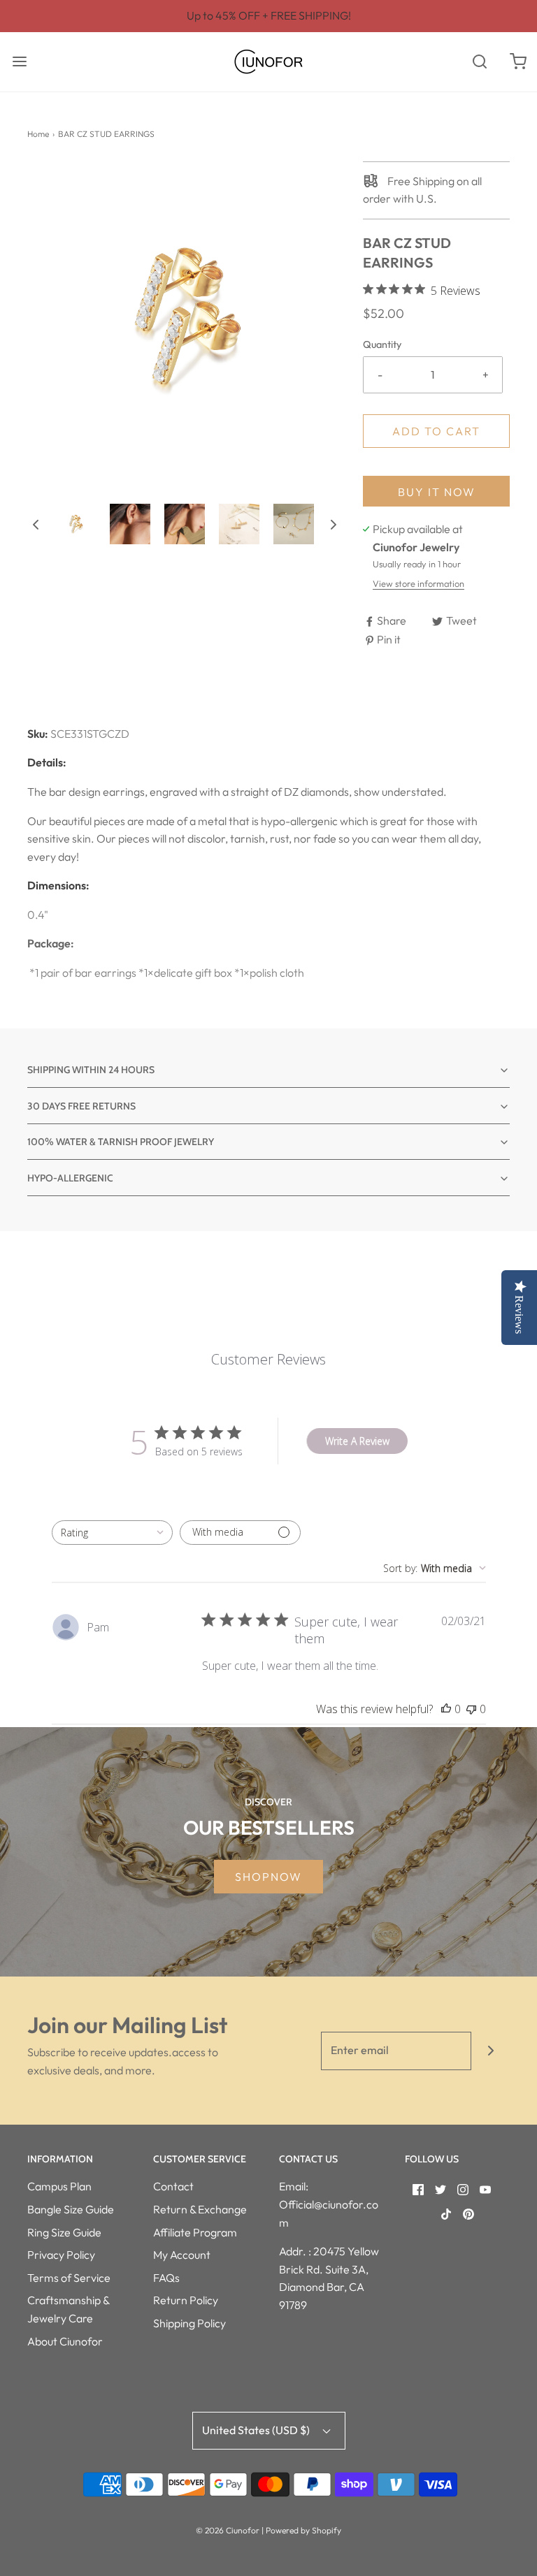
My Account (182, 2255)
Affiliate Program (195, 2232)
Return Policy (186, 2300)
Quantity (382, 344)
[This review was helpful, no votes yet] (446, 1709)
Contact (173, 2186)
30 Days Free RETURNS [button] (81, 1106)
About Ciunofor (65, 2341)
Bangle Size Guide (71, 2209)
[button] (36, 524)
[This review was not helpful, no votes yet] (471, 1709)
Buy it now (437, 492)
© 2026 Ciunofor (228, 2530)
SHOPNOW (268, 1877)
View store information (418, 583)
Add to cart (436, 431)
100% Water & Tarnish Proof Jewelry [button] (121, 1142)
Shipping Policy (189, 2323)
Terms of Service (69, 2278)
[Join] (491, 2051)
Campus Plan (59, 2186)
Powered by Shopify (303, 2530)
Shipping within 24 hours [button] (91, 1070)
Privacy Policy (61, 2255)
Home (38, 134)
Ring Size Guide (64, 2232)
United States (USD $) (257, 2430)
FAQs (166, 2278)
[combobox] (112, 1533)
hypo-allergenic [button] (70, 1178)
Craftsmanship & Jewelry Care (68, 2309)
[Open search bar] (479, 62)
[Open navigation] (19, 62)
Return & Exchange (200, 2209)
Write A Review (357, 1441)
